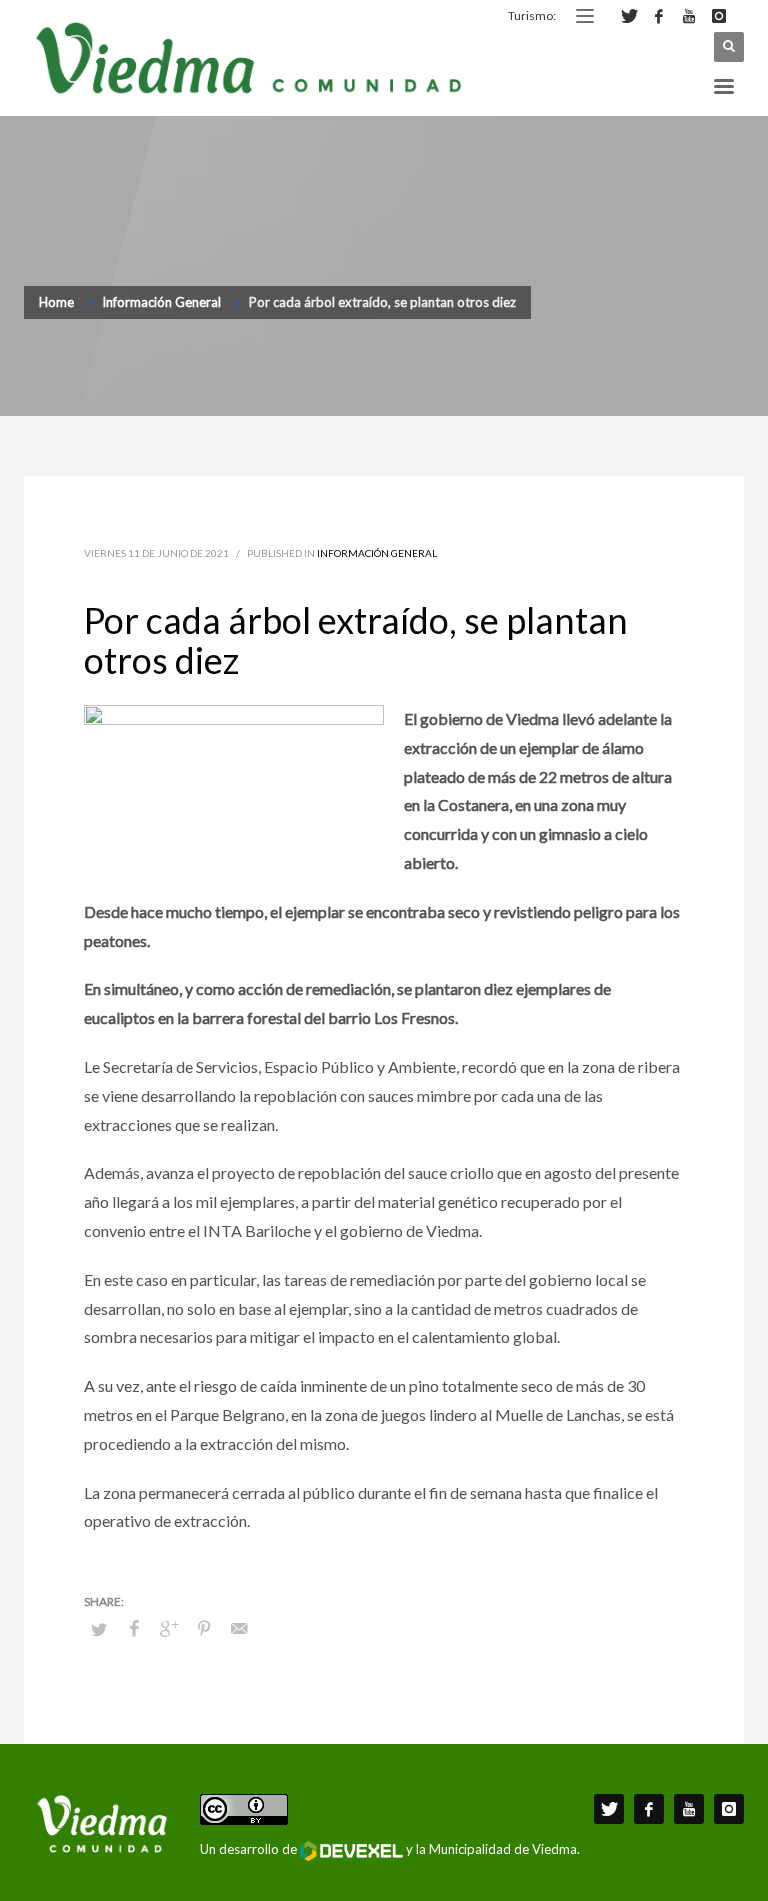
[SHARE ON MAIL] (239, 1628)
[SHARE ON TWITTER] (99, 1629)
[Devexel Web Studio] (351, 1851)
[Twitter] (629, 16)
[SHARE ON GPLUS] (169, 1628)
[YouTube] (689, 16)
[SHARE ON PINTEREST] (204, 1628)
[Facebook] (659, 16)
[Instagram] (719, 16)
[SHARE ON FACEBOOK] (134, 1628)
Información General (377, 553)
